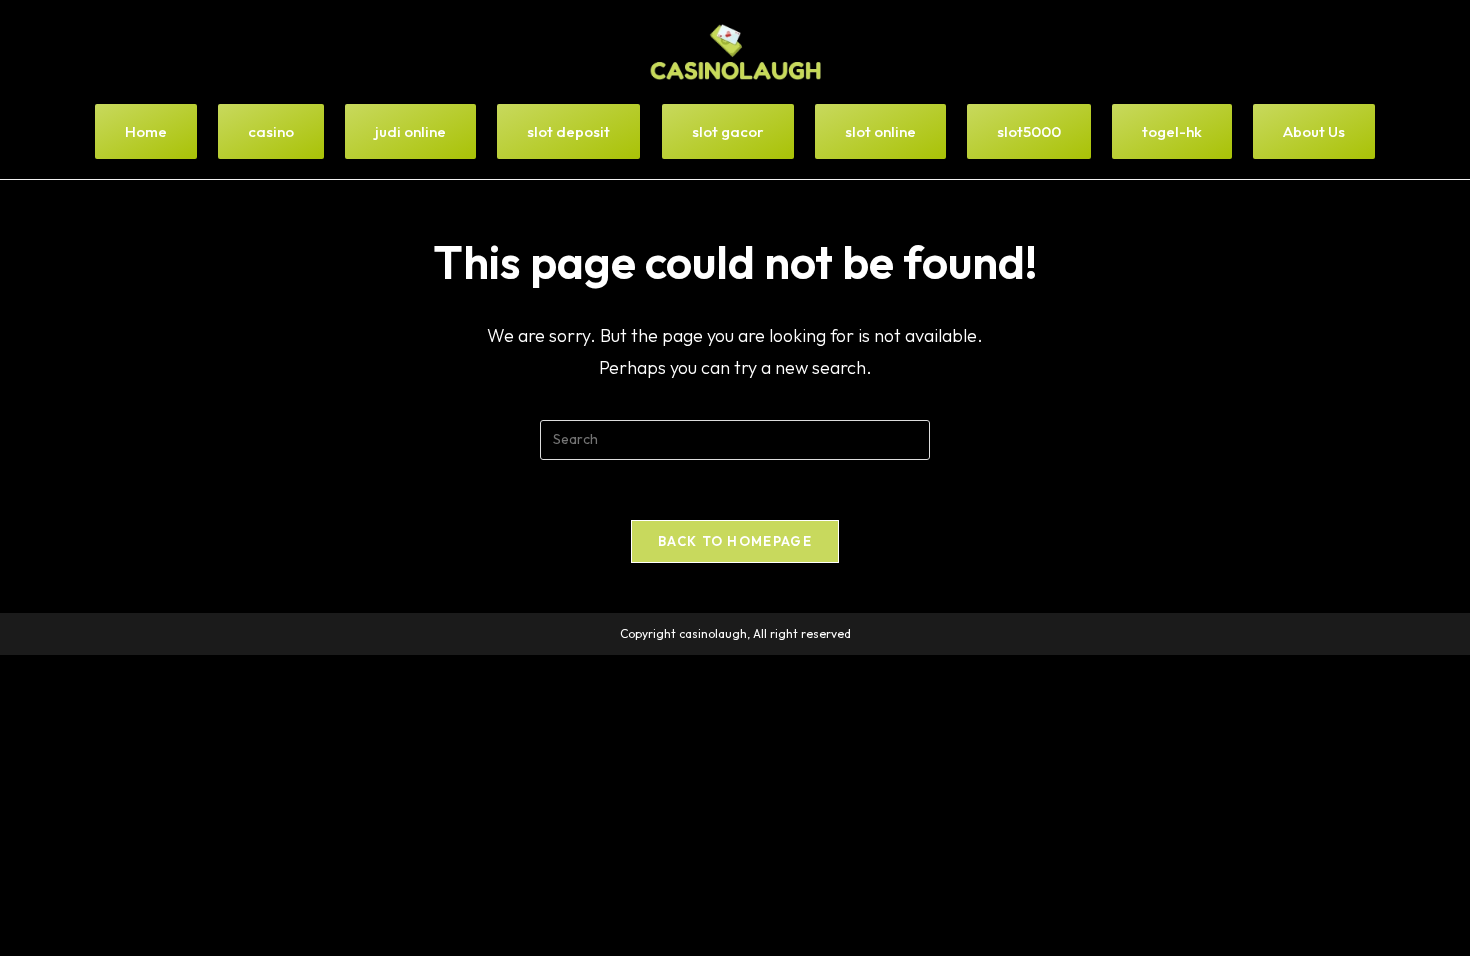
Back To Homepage (735, 541)
